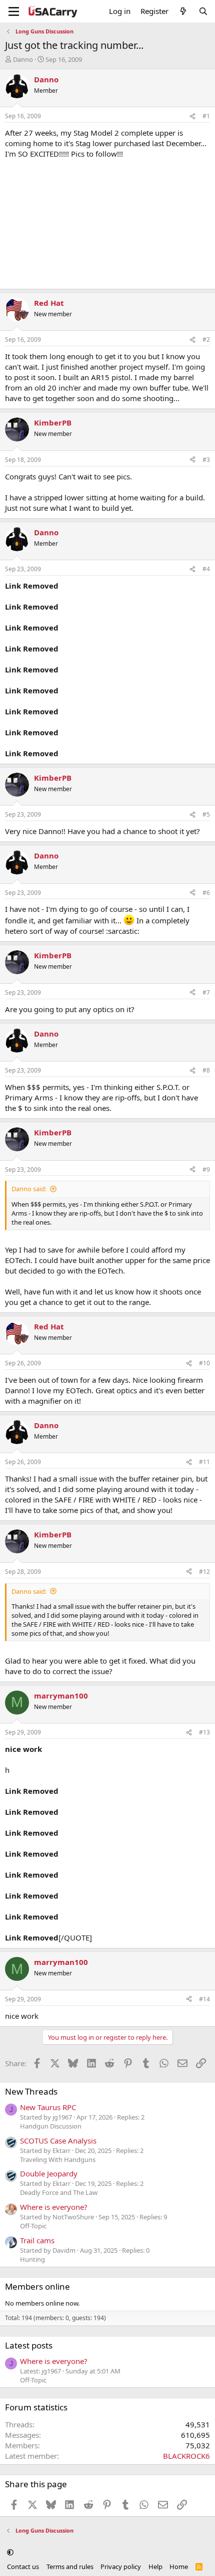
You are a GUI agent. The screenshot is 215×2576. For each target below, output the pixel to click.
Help (155, 2567)
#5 (206, 814)
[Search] (203, 11)
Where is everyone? (54, 2207)
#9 (206, 1170)
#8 (206, 1070)
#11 (204, 1462)
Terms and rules (70, 2567)
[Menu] (14, 11)
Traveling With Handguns (58, 2159)
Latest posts (29, 2345)
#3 (206, 460)
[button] (10, 2553)
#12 (204, 1572)
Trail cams (37, 2240)
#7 (206, 992)
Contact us (23, 2567)
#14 (204, 1999)
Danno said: (29, 1189)
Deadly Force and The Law (59, 2192)
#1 (206, 116)
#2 (206, 339)
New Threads (31, 2091)
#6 (206, 893)
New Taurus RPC (48, 2107)
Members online (37, 2286)
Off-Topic (33, 2226)
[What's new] (183, 11)
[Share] (192, 116)
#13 (204, 1732)
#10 (204, 1363)
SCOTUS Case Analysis (58, 2141)
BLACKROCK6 (186, 2456)
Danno (23, 59)
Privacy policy (121, 2567)
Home (179, 2567)
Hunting (32, 2259)
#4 (206, 569)
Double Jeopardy (49, 2173)
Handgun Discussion (51, 2126)
